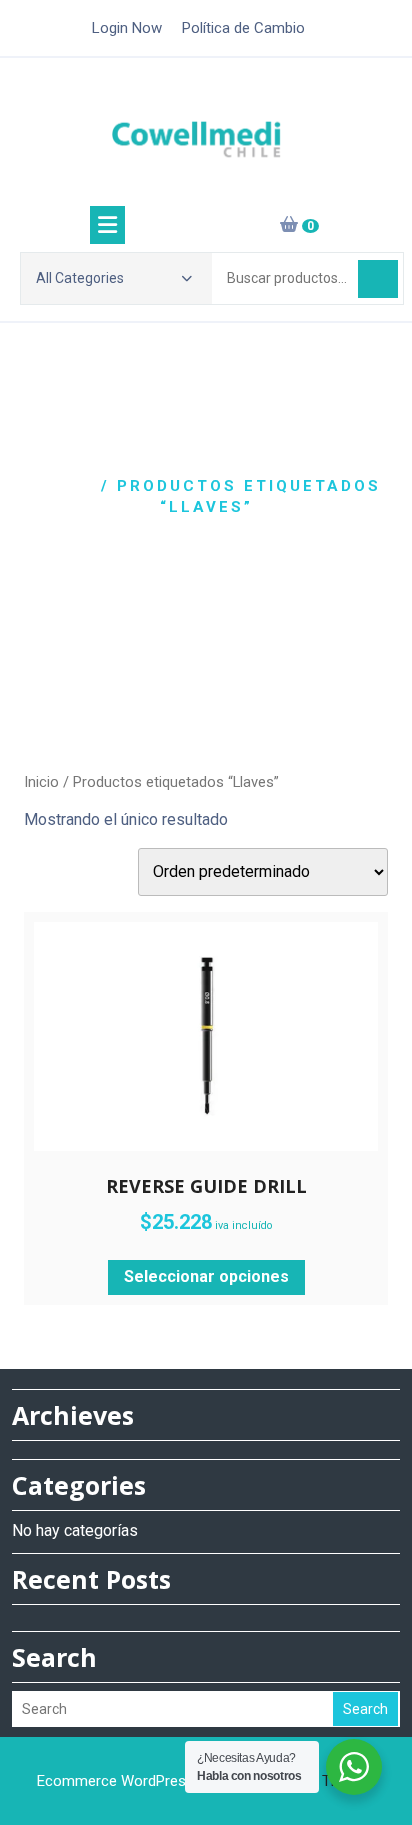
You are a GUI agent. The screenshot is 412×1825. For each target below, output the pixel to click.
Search (365, 1709)
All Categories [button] (80, 278)
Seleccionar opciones (206, 1276)
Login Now (127, 28)
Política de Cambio (243, 28)
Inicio (62, 486)
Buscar (378, 279)
